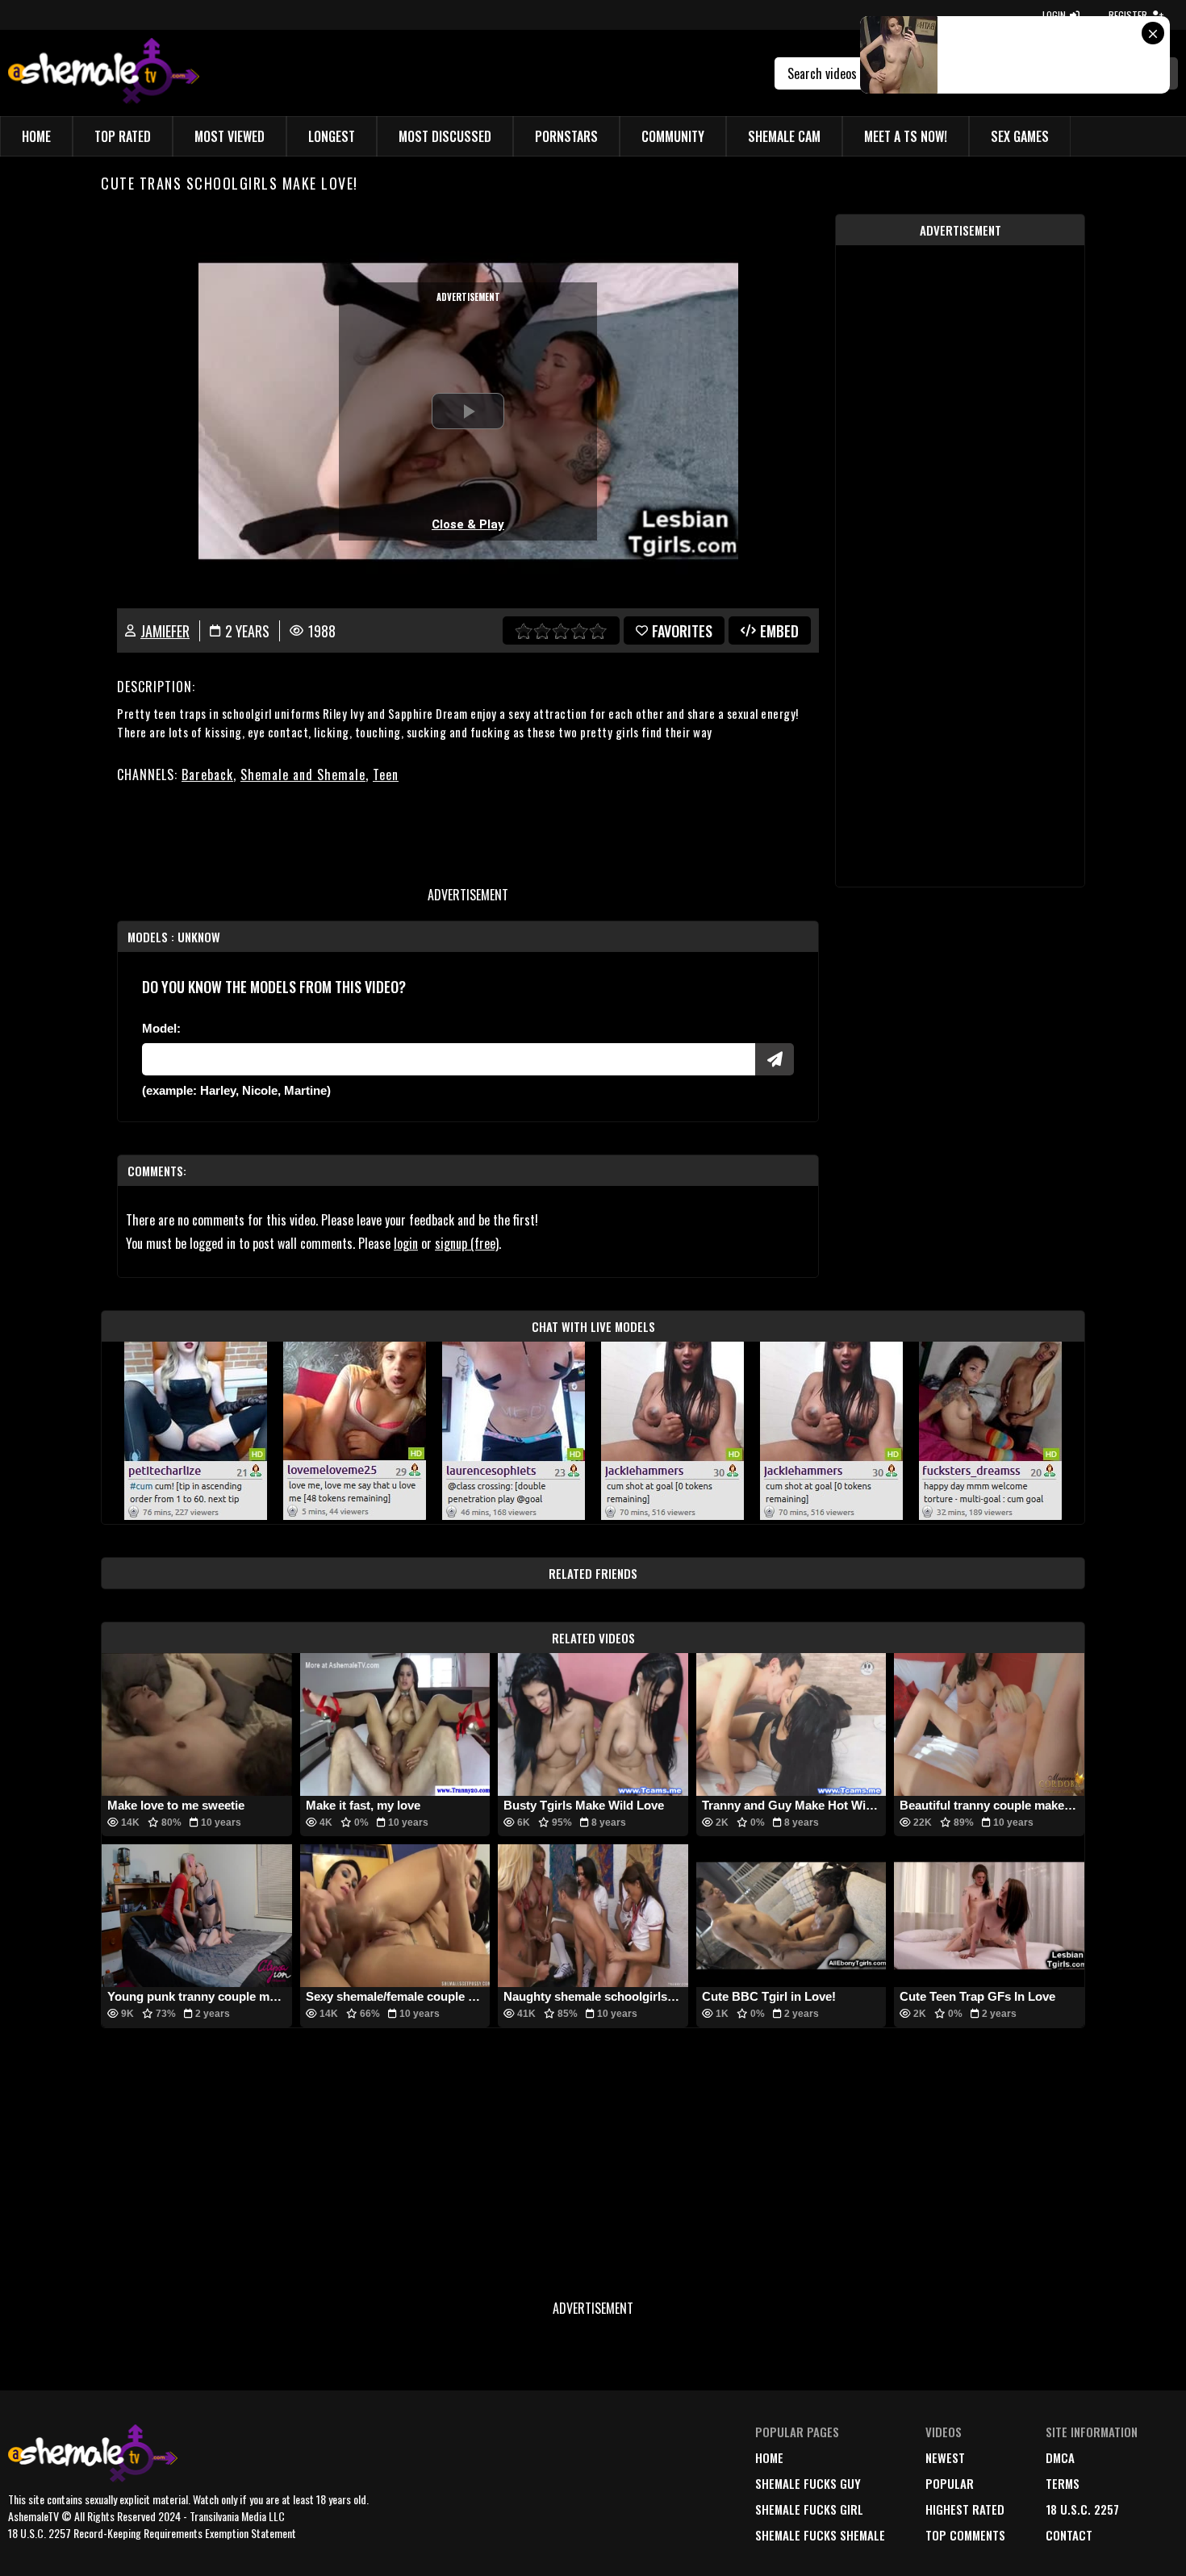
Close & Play (468, 524)
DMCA (1060, 2457)
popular (950, 2483)
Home (36, 136)
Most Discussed (445, 136)
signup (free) (467, 1243)
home (769, 2457)
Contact (1069, 2535)
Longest (332, 136)
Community (673, 136)
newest (945, 2457)
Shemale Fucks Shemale (820, 2535)
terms (1063, 2483)
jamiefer (165, 631)
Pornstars (566, 136)
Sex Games (1020, 136)
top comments (965, 2535)
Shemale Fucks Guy (808, 2483)
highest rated (965, 2509)
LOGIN (1054, 15)
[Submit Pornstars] (775, 1059)
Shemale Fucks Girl (809, 2509)
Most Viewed (230, 136)
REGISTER (1128, 15)
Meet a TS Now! (906, 136)
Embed (779, 631)
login (406, 1243)
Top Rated (123, 136)
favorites (682, 631)
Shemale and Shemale (303, 774)
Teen (386, 774)
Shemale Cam (784, 136)
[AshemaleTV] (104, 73)
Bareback (207, 774)
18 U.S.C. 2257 (1082, 2509)
